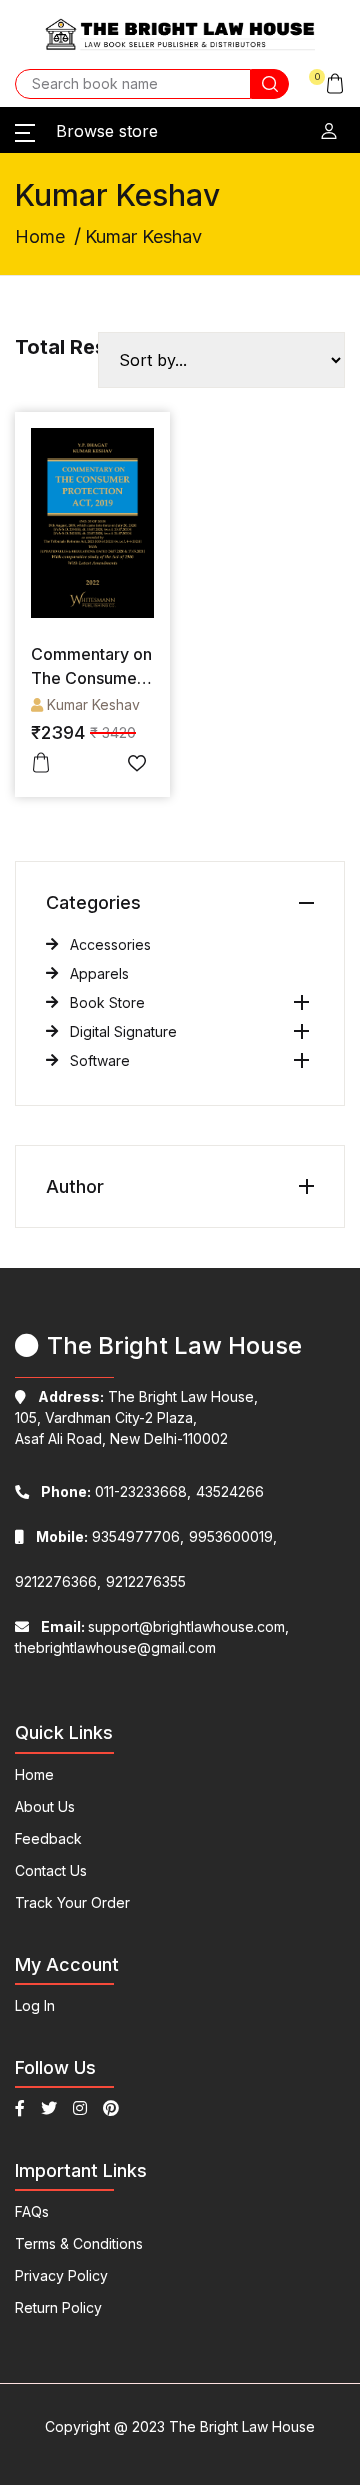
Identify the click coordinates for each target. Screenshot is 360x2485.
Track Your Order (72, 1902)
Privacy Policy (61, 2275)
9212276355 (146, 1581)
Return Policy (58, 2307)
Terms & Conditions (79, 2243)
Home (40, 236)
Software (100, 1060)
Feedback (48, 1838)
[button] (327, 84)
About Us (45, 1806)
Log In (35, 2005)
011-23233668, (116, 1491)
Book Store (107, 1002)
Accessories (110, 944)
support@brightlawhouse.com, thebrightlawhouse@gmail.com (152, 1637)
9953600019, (233, 1536)
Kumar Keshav (93, 704)
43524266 (230, 1491)
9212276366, (58, 1581)
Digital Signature (123, 1031)
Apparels (99, 973)
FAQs (32, 2211)
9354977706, (110, 1536)
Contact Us (51, 1870)
